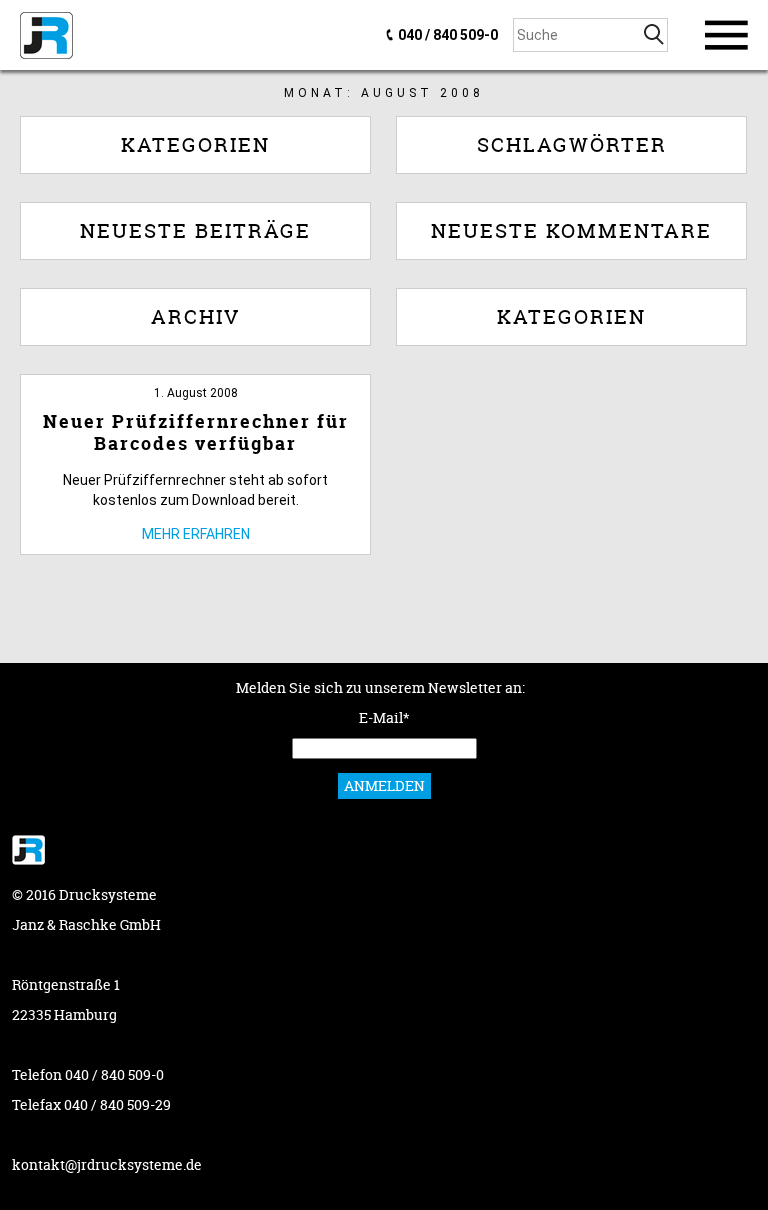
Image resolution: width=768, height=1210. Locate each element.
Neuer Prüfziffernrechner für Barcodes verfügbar (196, 432)
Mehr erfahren (196, 534)
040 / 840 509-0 (448, 35)
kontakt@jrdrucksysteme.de (107, 1164)
